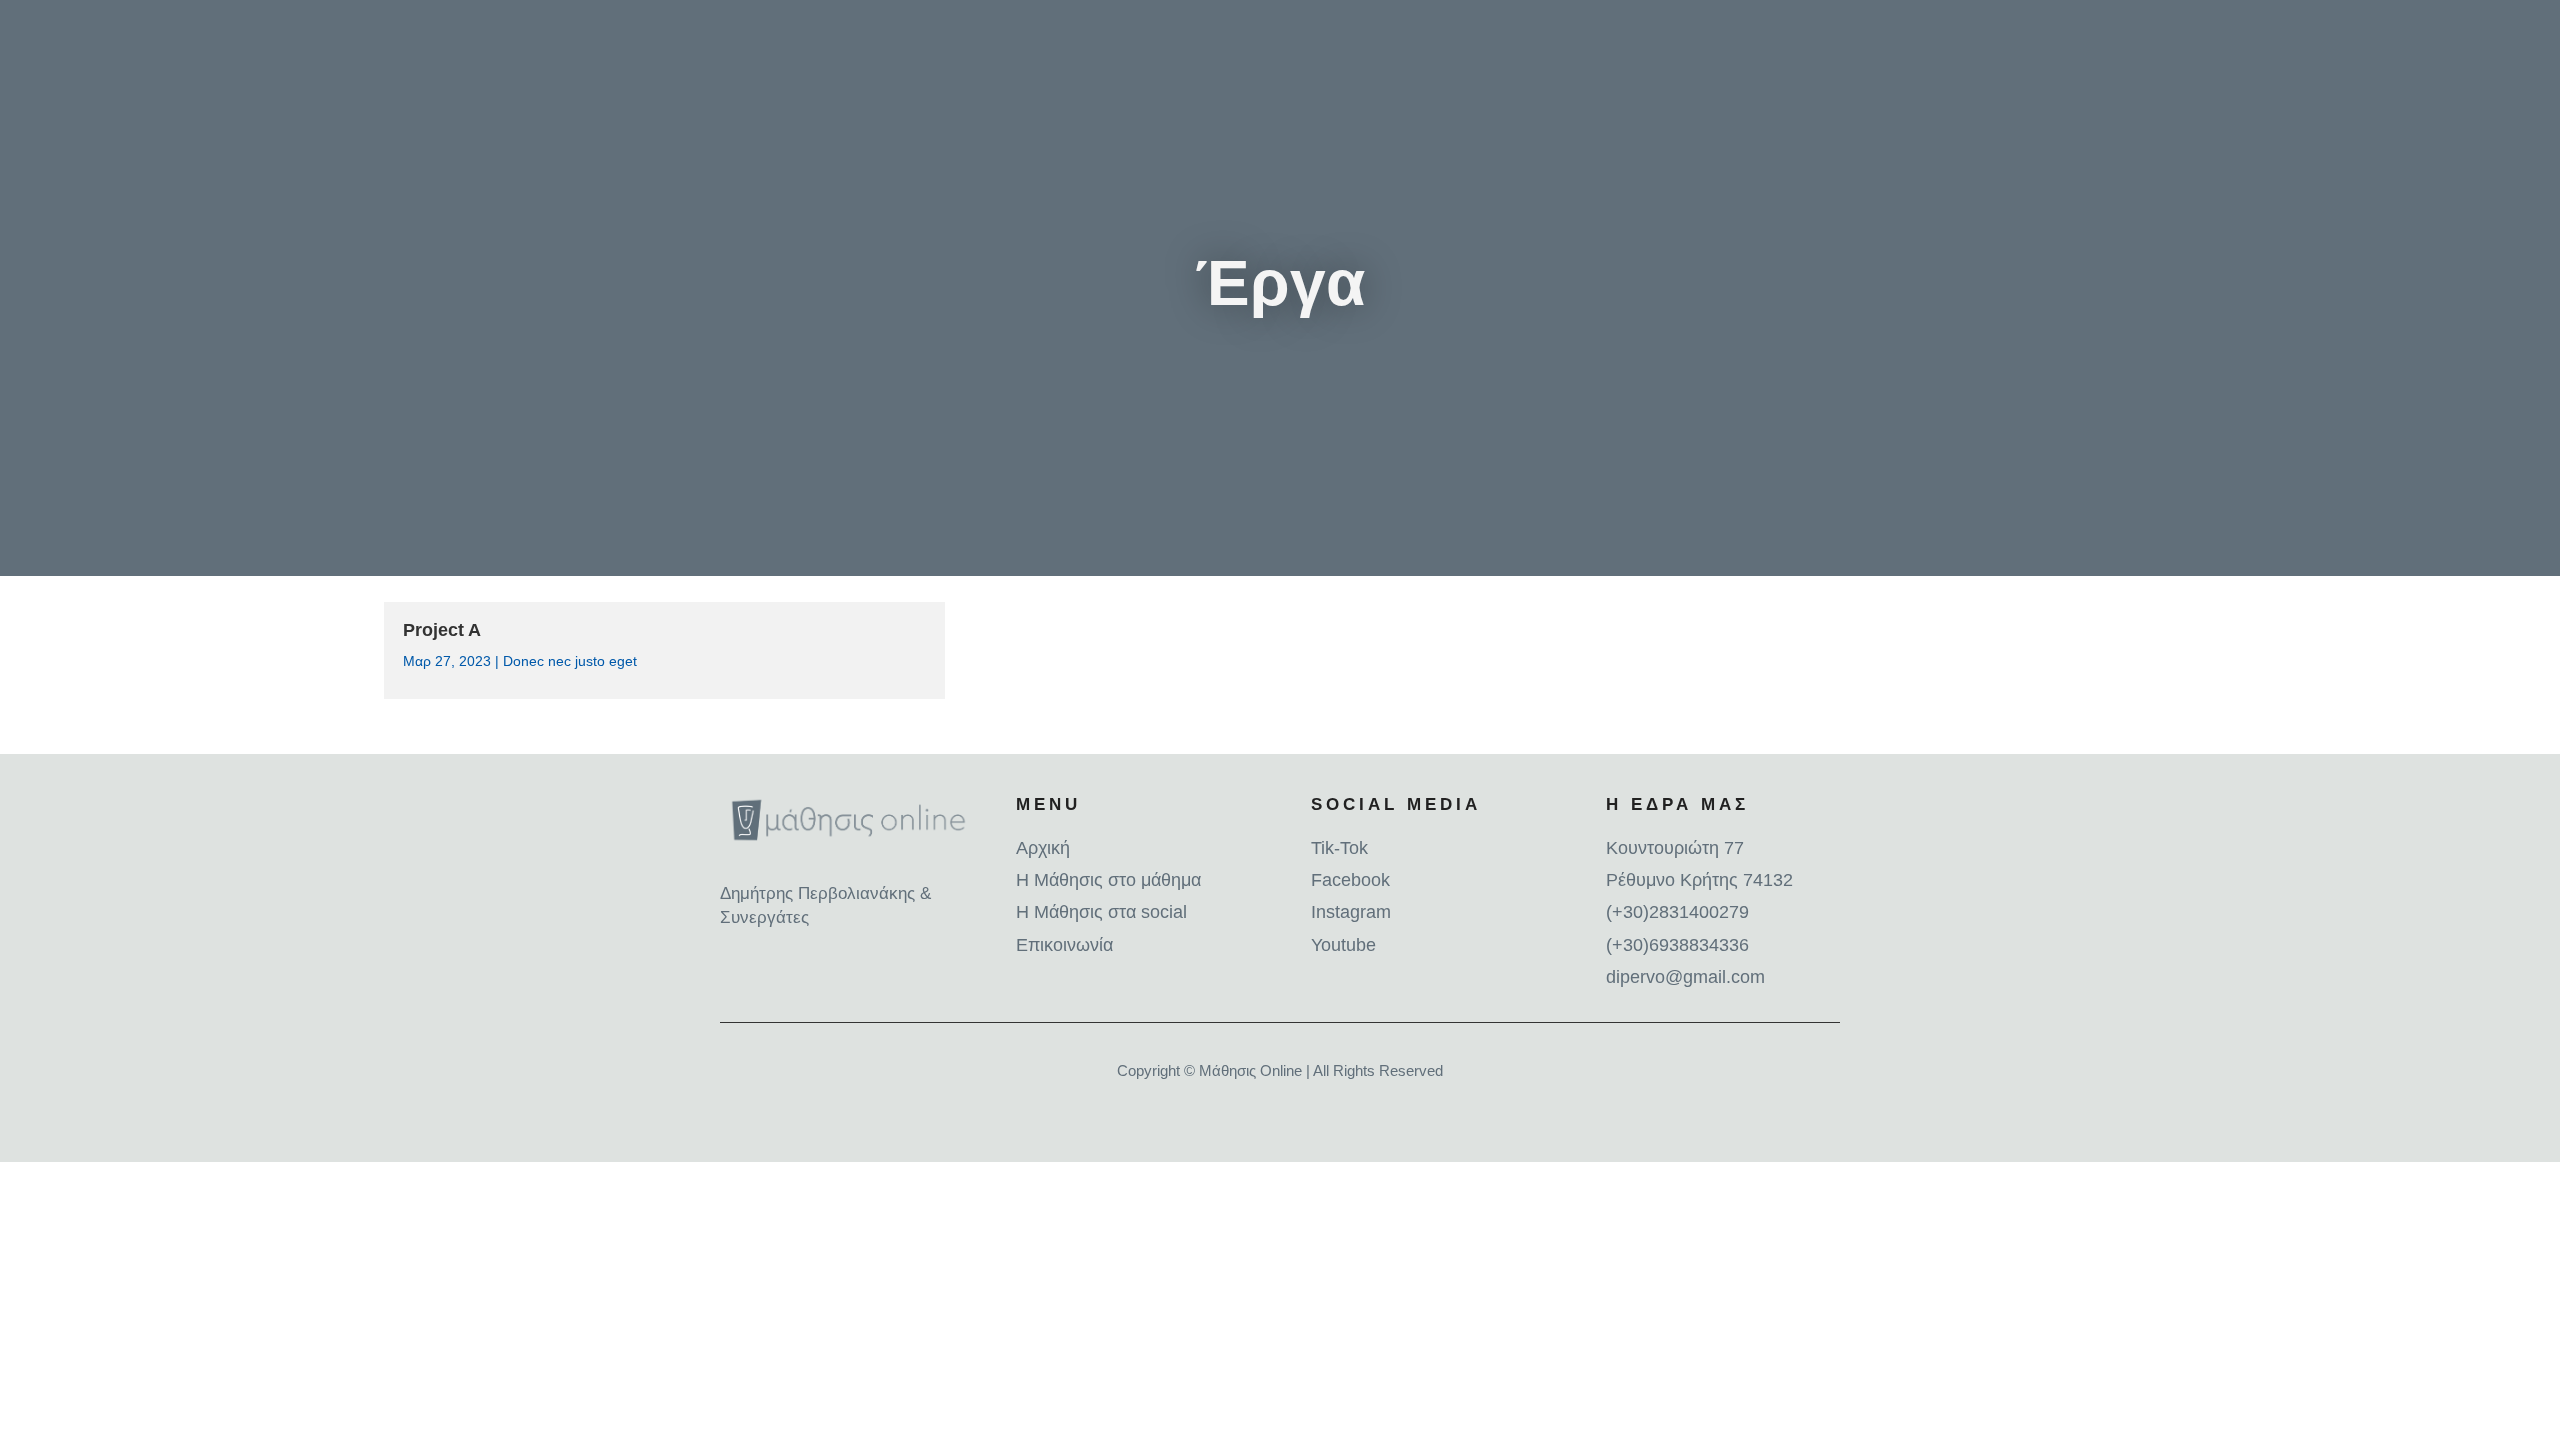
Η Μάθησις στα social (1101, 912)
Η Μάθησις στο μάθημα (1108, 880)
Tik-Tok (1339, 848)
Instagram (1351, 912)
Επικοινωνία (1064, 945)
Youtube (1343, 945)
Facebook (1350, 880)
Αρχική (1043, 848)
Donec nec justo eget (570, 661)
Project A (442, 630)
